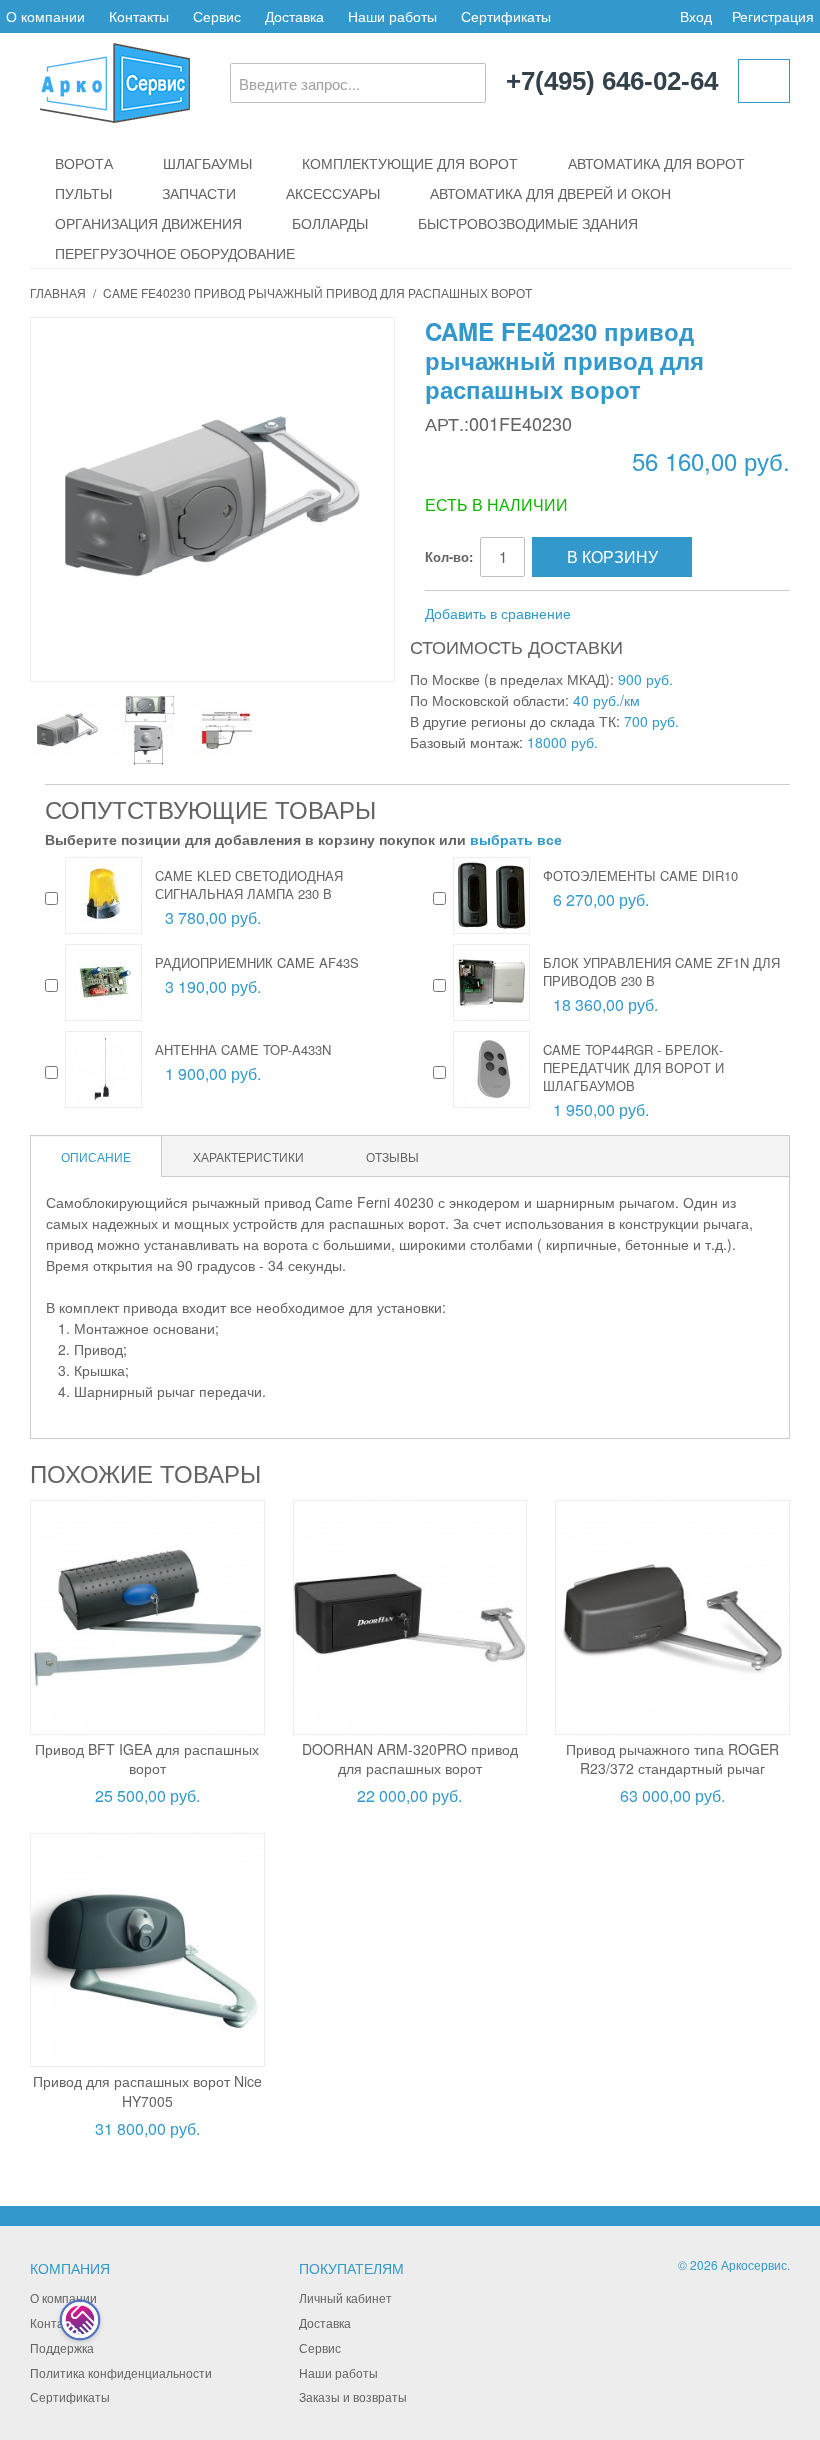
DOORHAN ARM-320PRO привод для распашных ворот (410, 1759)
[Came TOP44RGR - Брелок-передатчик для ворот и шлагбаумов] (491, 1069)
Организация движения (148, 223)
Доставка (294, 16)
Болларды (330, 223)
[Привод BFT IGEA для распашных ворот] (147, 1617)
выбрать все (516, 839)
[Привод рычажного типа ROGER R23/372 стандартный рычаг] (672, 1617)
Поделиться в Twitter (693, 614)
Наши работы (392, 16)
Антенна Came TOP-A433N (243, 1049)
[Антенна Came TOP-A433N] (103, 1069)
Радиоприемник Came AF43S (257, 962)
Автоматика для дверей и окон (550, 193)
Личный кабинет (345, 2297)
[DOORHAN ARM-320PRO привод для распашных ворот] (410, 1617)
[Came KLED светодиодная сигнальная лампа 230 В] (103, 895)
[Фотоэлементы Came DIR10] (491, 895)
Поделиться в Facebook (653, 614)
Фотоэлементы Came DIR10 (640, 875)
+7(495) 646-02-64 (612, 82)
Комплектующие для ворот (410, 163)
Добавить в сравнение (498, 613)
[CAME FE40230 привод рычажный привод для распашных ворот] (67, 730)
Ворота (84, 163)
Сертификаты (506, 16)
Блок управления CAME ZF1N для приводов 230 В (661, 971)
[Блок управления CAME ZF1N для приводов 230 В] (491, 982)
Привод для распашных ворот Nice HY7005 (147, 2091)
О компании (45, 16)
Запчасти (199, 193)
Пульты (83, 193)
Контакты (139, 16)
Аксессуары (333, 193)
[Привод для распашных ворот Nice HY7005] (147, 1950)
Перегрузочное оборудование (175, 253)
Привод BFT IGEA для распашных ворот (147, 1759)
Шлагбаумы (207, 163)
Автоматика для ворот (656, 163)
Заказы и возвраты (353, 2396)
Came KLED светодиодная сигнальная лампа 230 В (249, 884)
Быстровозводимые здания (528, 223)
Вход (696, 16)
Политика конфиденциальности (121, 2372)
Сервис (217, 16)
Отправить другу (613, 614)
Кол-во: (449, 556)
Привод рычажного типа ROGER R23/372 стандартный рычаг (672, 1759)
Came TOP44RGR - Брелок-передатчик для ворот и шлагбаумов (633, 1067)
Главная (58, 292)
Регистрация (773, 16)
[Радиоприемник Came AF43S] (103, 982)
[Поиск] (466, 83)
